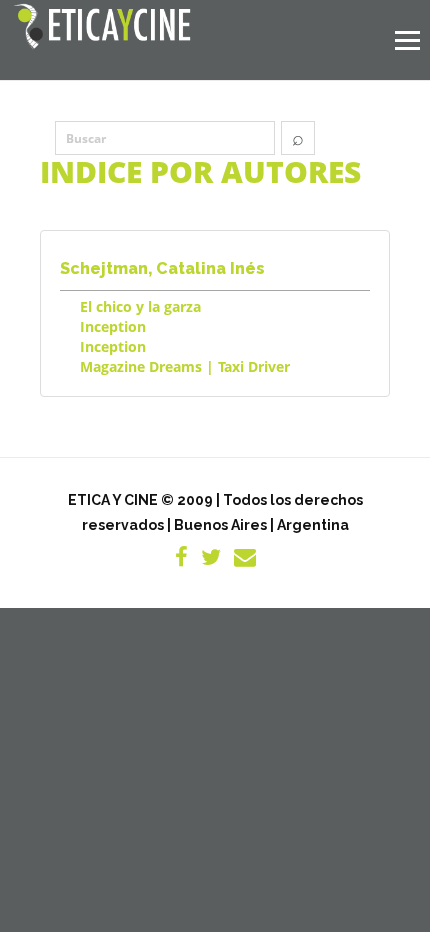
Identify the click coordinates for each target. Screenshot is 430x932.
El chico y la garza (140, 306)
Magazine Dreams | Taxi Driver (185, 366)
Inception (113, 326)
